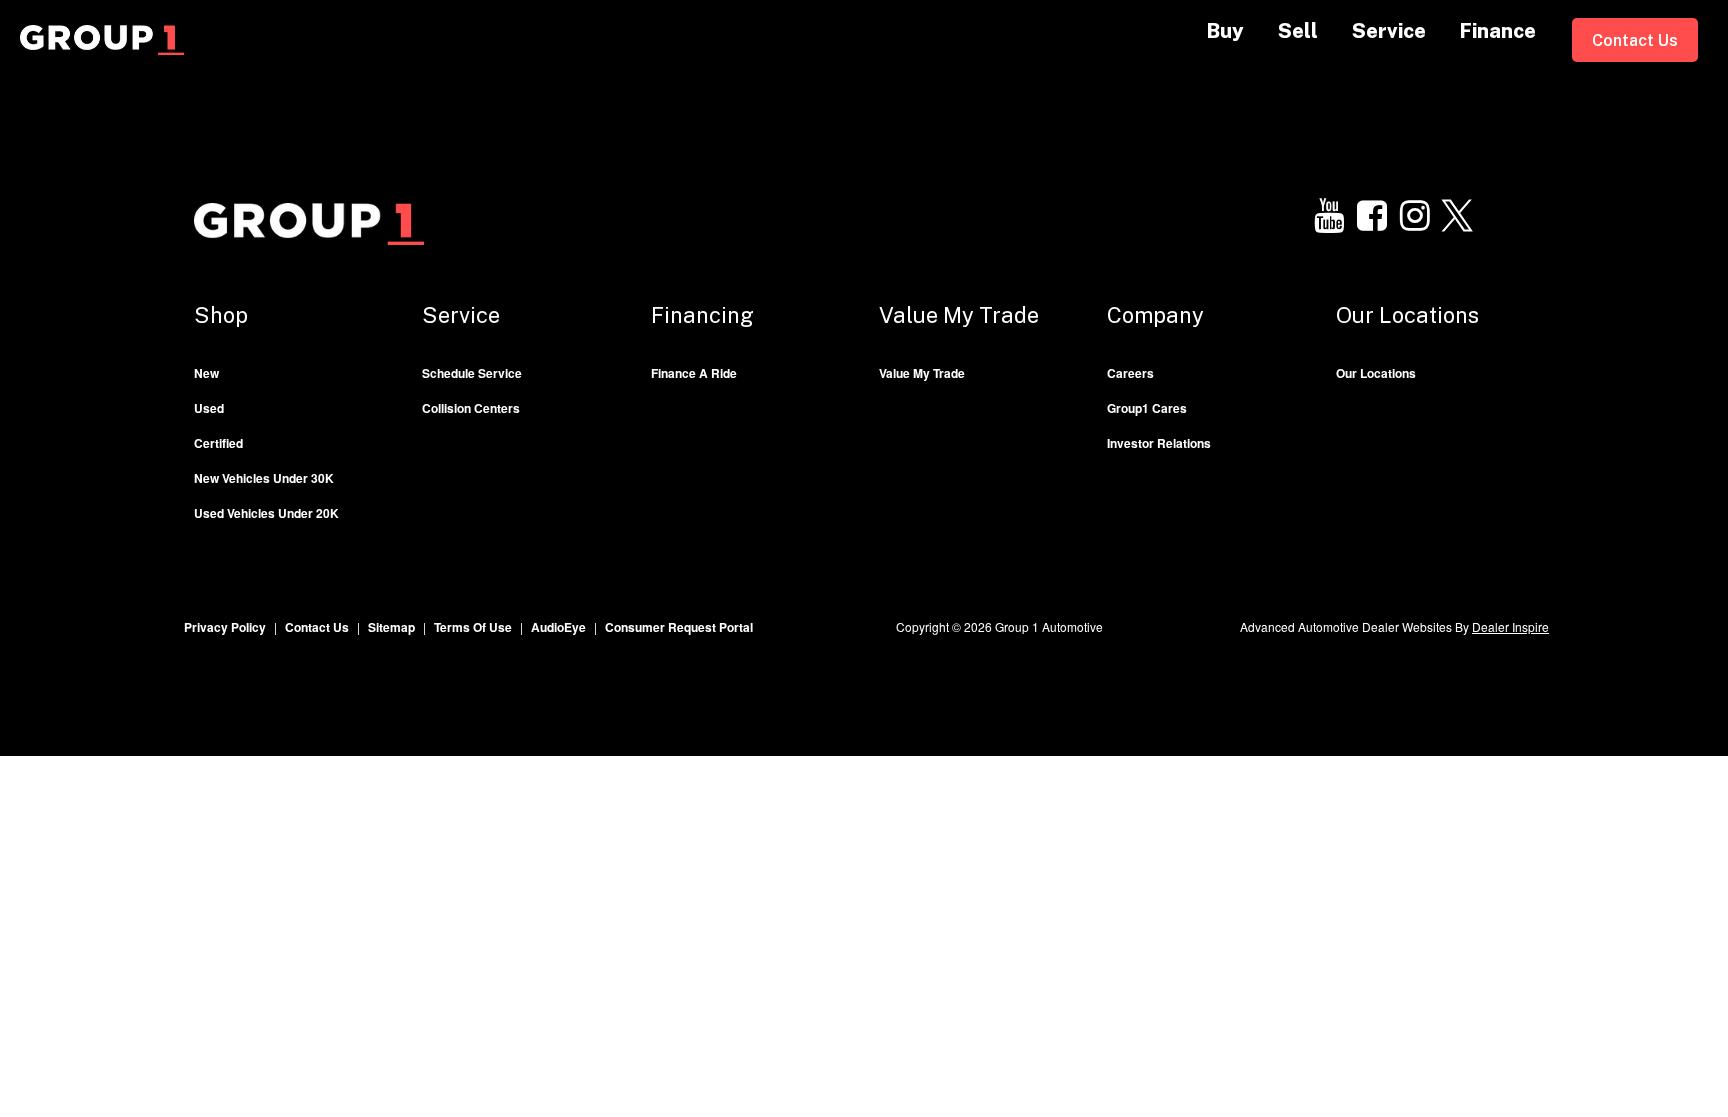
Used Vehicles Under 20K (266, 513)
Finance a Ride (694, 373)
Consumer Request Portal (679, 627)
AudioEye (558, 627)
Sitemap (391, 627)
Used (209, 408)
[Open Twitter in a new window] (1458, 216)
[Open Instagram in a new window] (1415, 216)
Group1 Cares (1147, 408)
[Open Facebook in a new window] (1372, 216)
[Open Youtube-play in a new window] (1329, 216)
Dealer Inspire (1510, 626)
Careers (1130, 373)
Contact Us (1635, 40)
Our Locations (1376, 373)
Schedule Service (472, 373)
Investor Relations (1159, 443)
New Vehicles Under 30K (264, 478)
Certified (218, 443)
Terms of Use (473, 627)
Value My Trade (922, 373)
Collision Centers (471, 408)
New (206, 373)
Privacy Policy (225, 627)
